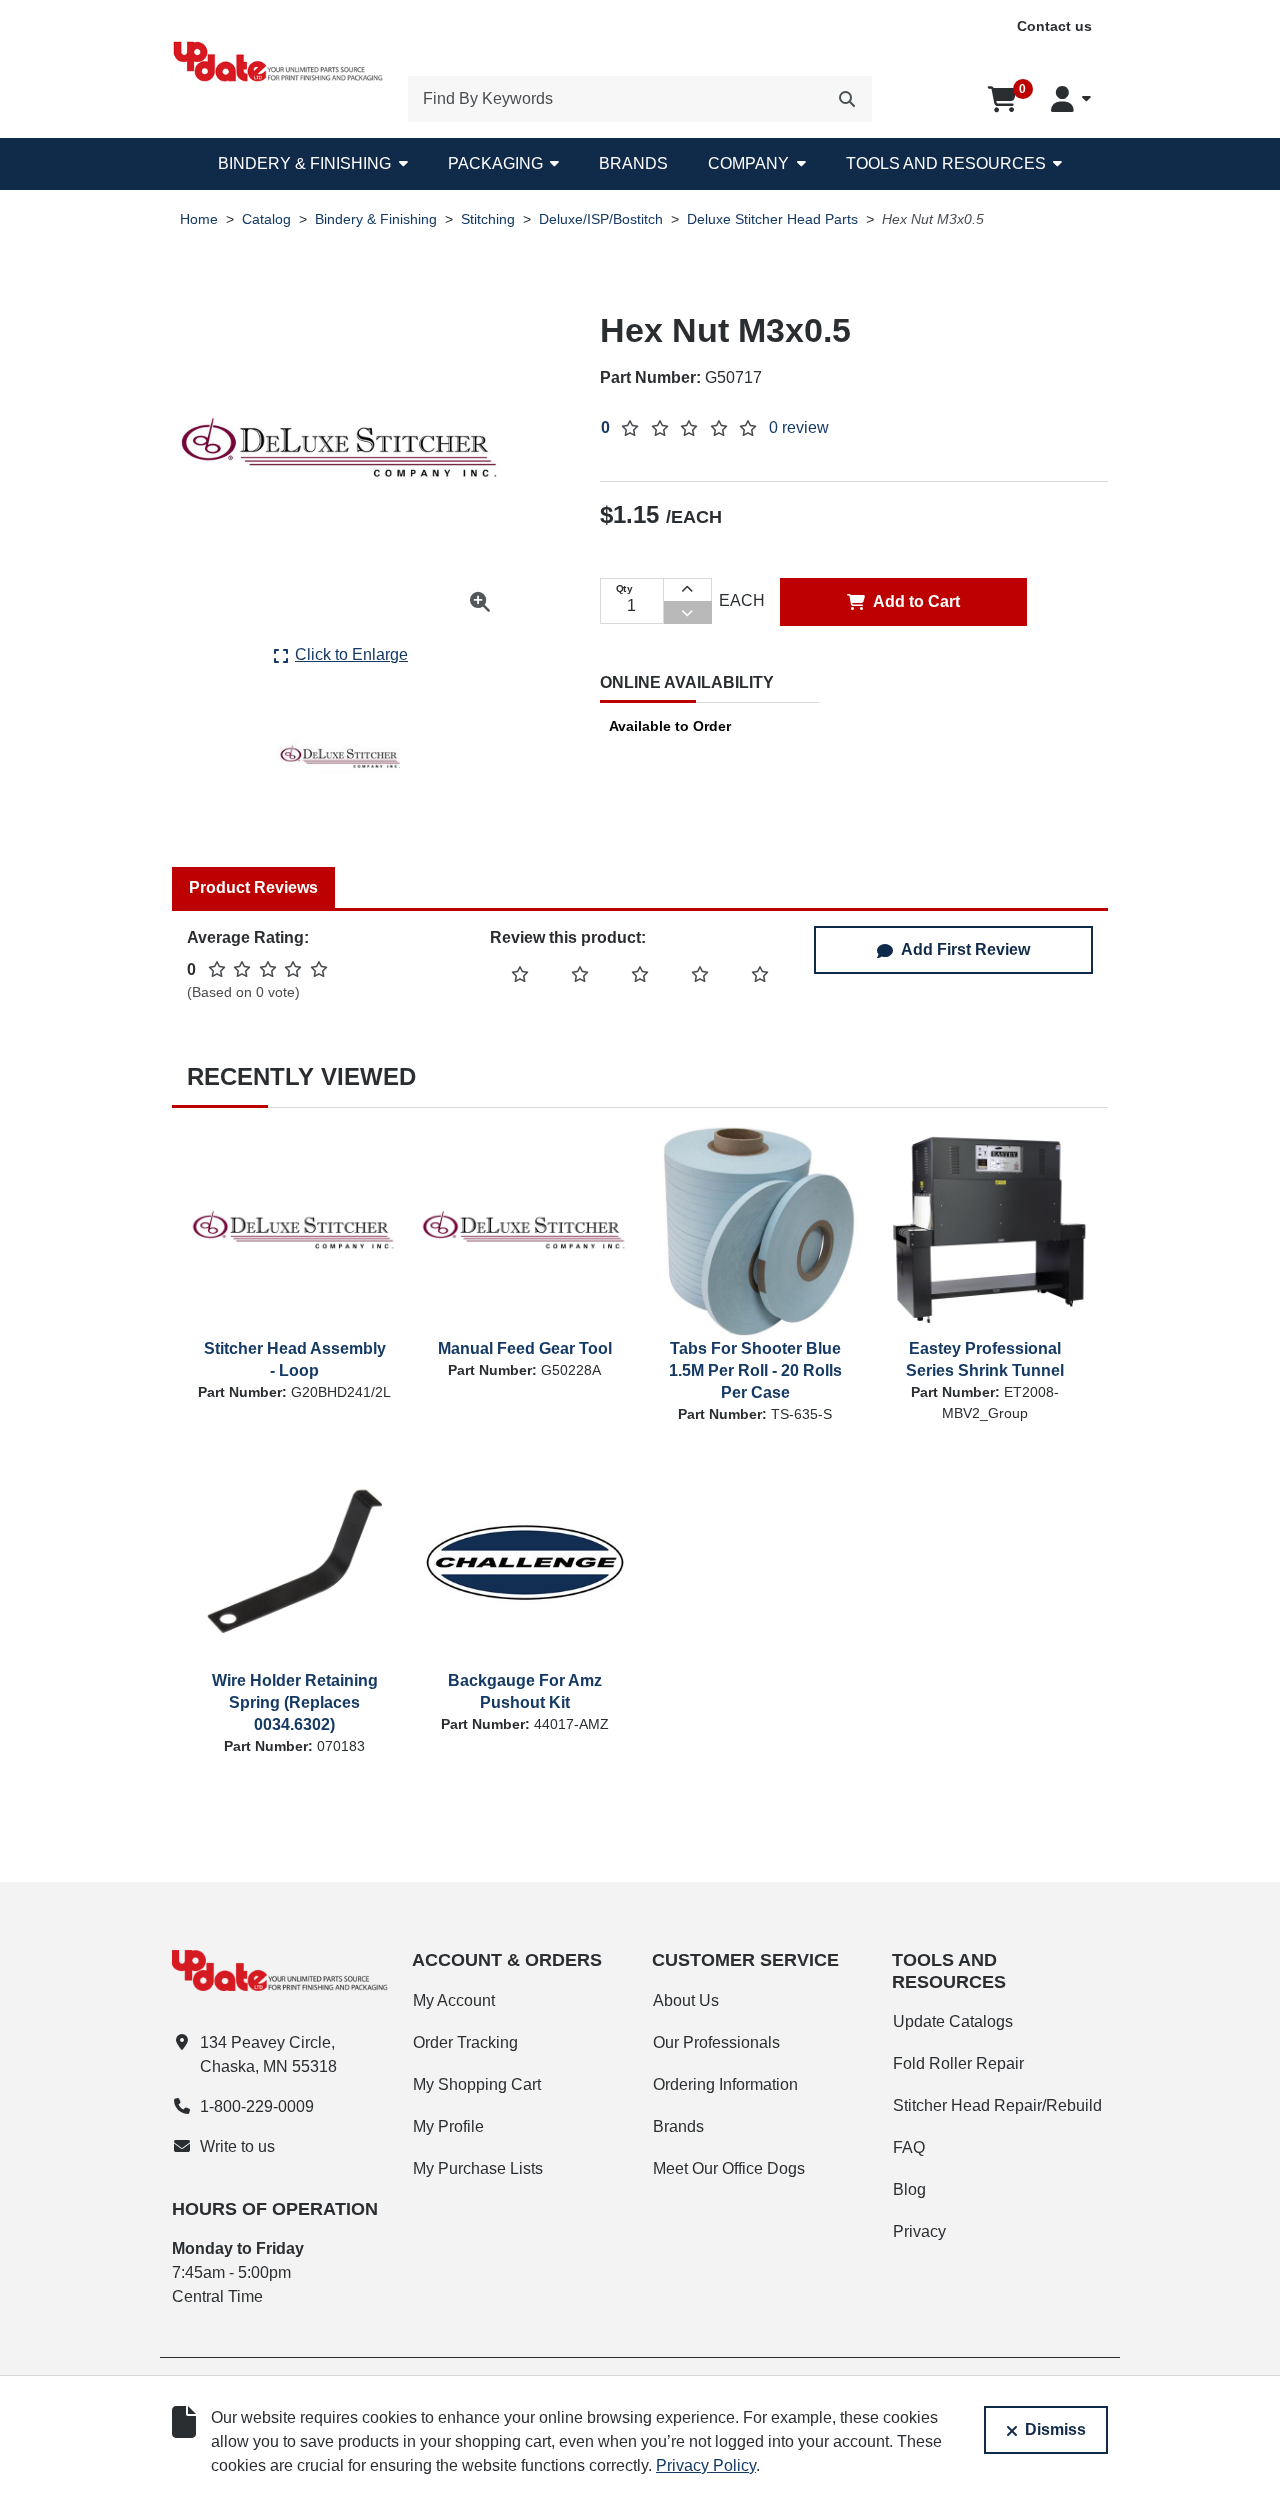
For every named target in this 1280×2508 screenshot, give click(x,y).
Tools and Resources (946, 163)
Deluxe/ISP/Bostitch (601, 219)
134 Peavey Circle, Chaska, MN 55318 (268, 2054)
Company (748, 163)
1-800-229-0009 (257, 2106)
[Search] (847, 99)
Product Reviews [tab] (253, 887)
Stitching (488, 219)
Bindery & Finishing (304, 163)
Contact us (1054, 26)
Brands (633, 163)
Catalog (266, 219)
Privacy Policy (706, 2465)
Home (199, 219)
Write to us (237, 2146)
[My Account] (1071, 99)
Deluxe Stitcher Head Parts (772, 219)
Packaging (495, 163)
